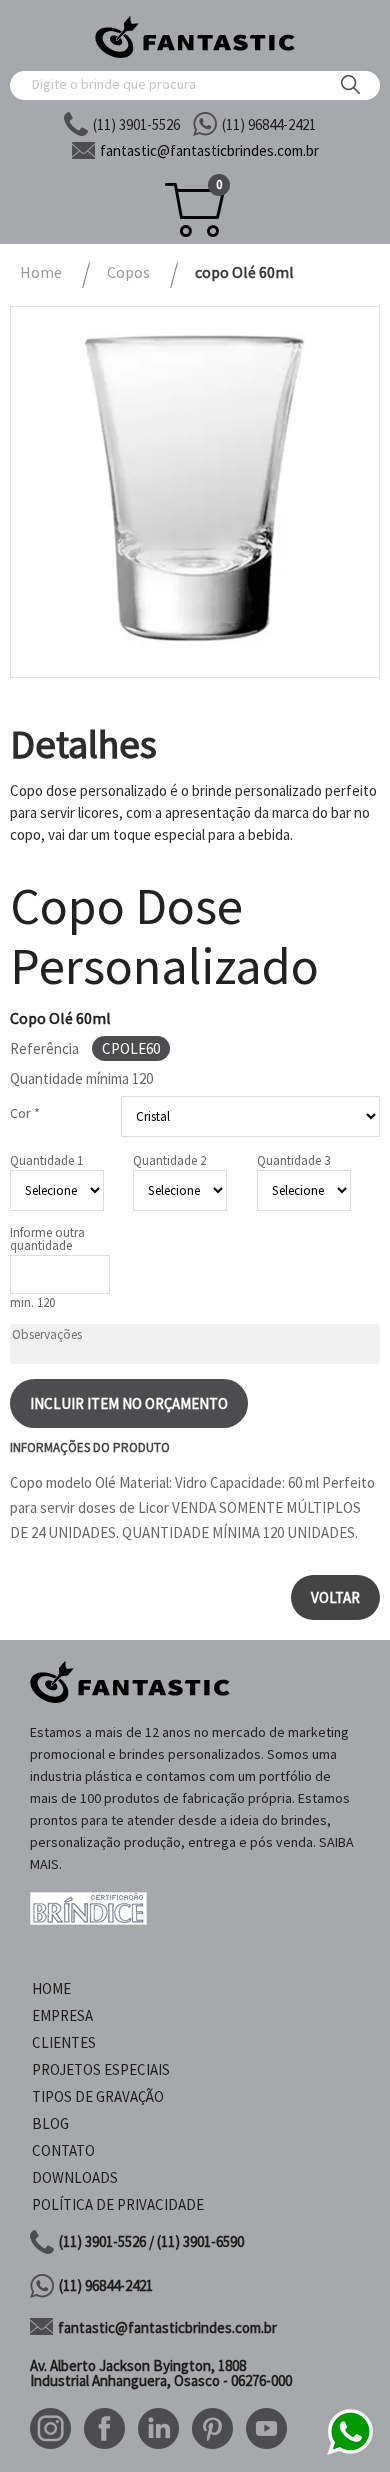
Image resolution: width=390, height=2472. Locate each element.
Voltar (335, 1597)
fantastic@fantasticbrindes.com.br (167, 2327)
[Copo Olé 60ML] (195, 492)
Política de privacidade (118, 2204)
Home (51, 1988)
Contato (63, 2150)
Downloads (75, 2177)
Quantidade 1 (46, 1160)
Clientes (64, 2042)
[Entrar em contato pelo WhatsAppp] (350, 2451)
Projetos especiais (101, 2069)
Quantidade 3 (293, 1160)
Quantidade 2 (169, 1160)
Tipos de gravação (98, 2096)
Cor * (25, 1113)
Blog (50, 2123)
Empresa (62, 2015)
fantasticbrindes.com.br (209, 150)
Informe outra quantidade (47, 1239)
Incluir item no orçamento (129, 1403)
